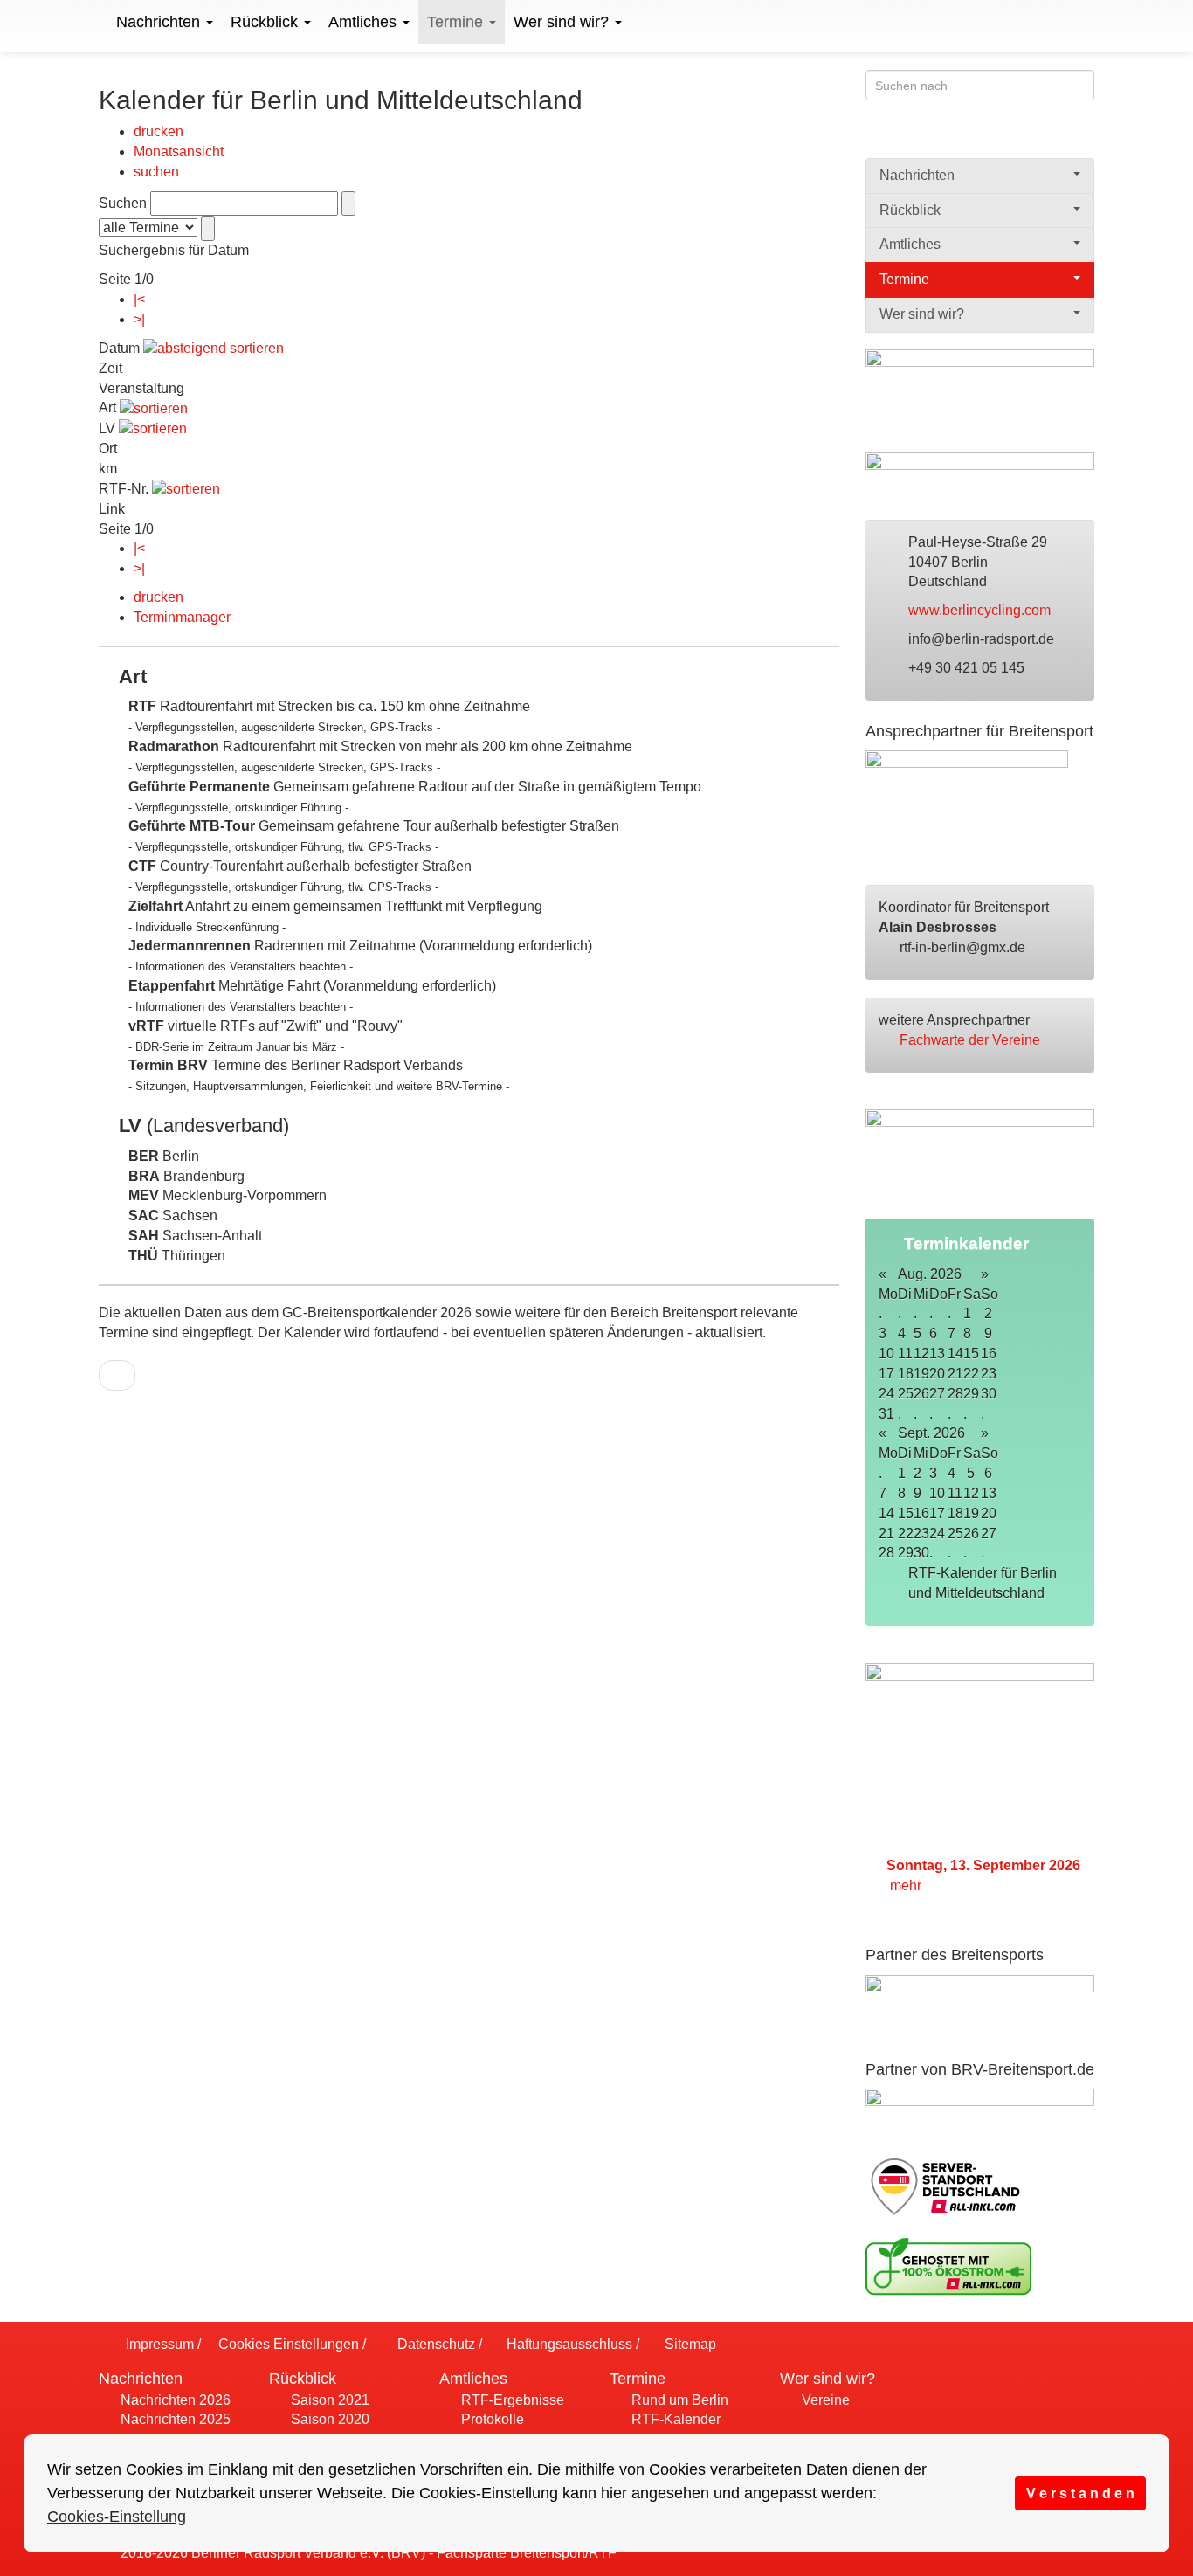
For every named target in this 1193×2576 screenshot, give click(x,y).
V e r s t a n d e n (1080, 2493)
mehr (907, 1885)
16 (989, 1354)
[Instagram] (1083, 137)
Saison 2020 (328, 2419)
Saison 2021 (328, 2400)
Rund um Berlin (678, 2400)
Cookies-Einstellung (117, 2517)
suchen (156, 172)
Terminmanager (182, 617)
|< (139, 299)
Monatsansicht (179, 152)
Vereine (824, 2400)
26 (971, 1533)
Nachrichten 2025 (174, 2419)
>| (139, 319)
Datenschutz (434, 2344)
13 (989, 1493)
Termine (457, 22)
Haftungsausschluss (568, 2344)
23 (989, 1374)
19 (971, 1513)
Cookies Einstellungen (287, 2344)
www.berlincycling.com (981, 610)
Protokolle (491, 2419)
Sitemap (689, 2344)
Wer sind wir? (563, 22)
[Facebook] (1015, 137)
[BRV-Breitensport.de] (97, 22)
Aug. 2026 (930, 1274)
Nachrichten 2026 (174, 2400)
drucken (159, 131)
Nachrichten (160, 22)
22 (971, 1374)
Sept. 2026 (931, 1433)
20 (989, 1513)
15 (971, 1354)
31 (886, 1414)
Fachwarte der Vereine (972, 1040)
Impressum (158, 2344)
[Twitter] (1049, 137)
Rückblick (266, 22)
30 (989, 1394)
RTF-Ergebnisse (511, 2400)
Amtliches (365, 22)
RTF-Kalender (674, 2419)
